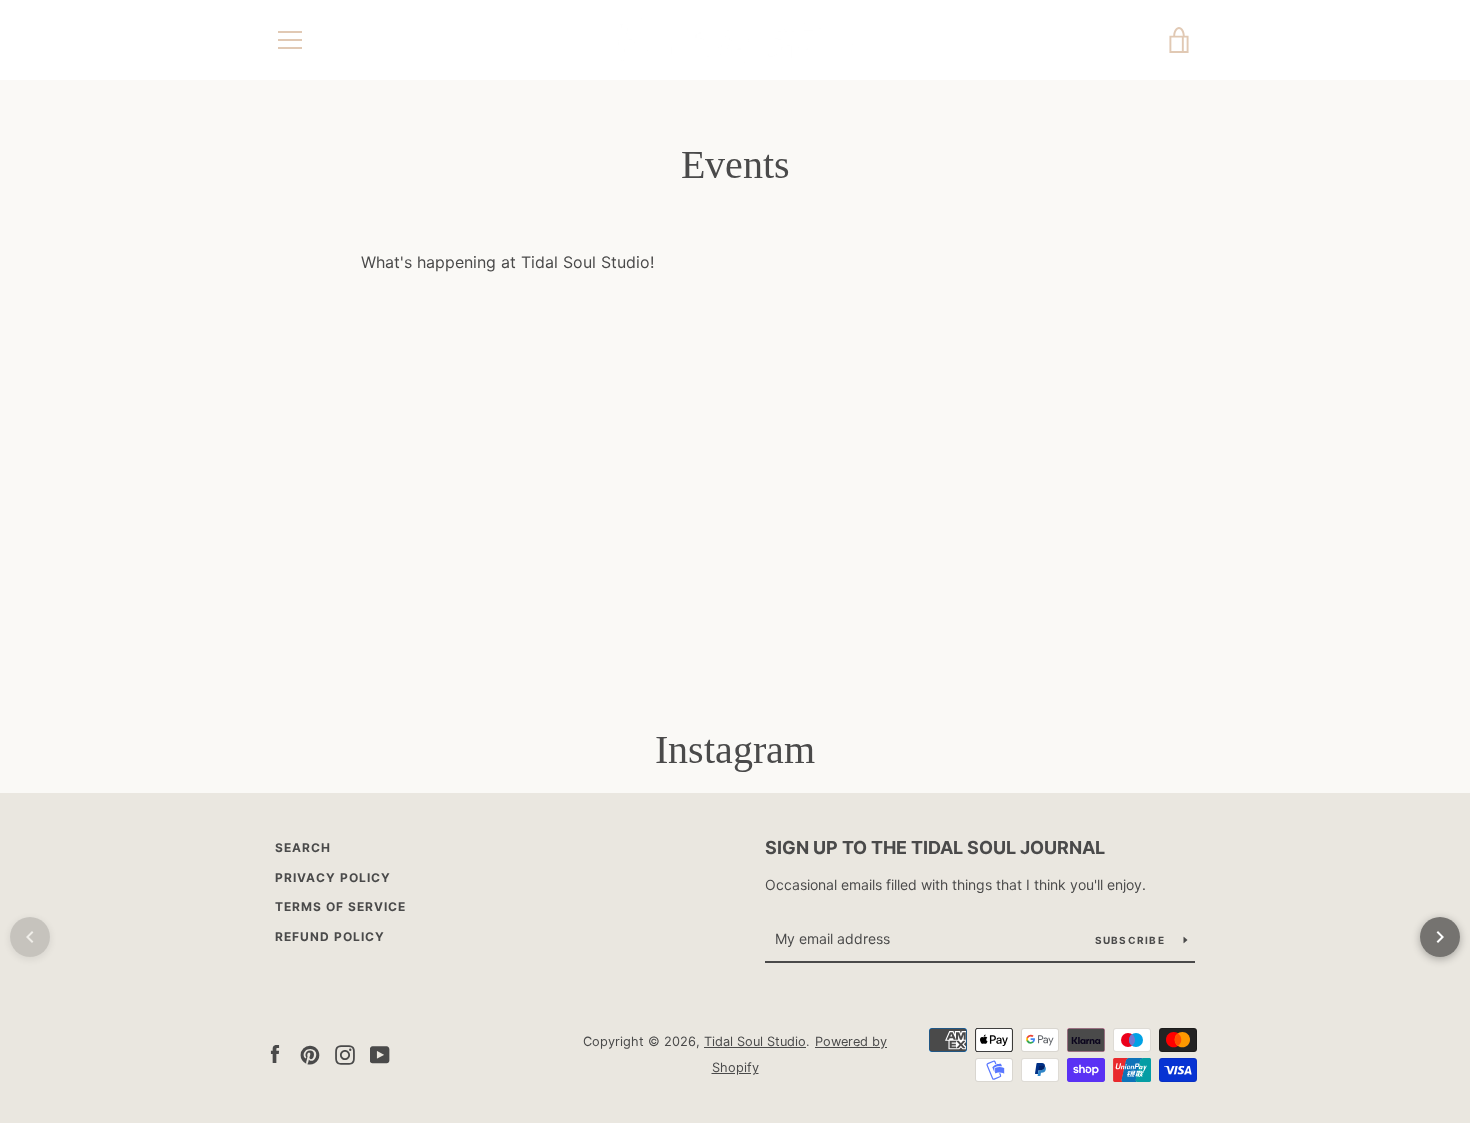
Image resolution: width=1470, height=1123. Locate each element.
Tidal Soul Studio (755, 1041)
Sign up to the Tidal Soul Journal (935, 847)
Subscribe (1132, 940)
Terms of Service (340, 906)
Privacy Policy (333, 877)
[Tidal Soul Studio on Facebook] (275, 1053)
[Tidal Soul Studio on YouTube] (380, 1053)
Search (303, 847)
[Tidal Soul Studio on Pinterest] (310, 1053)
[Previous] (30, 937)
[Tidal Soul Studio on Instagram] (345, 1053)
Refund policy (330, 936)
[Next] (1440, 937)
